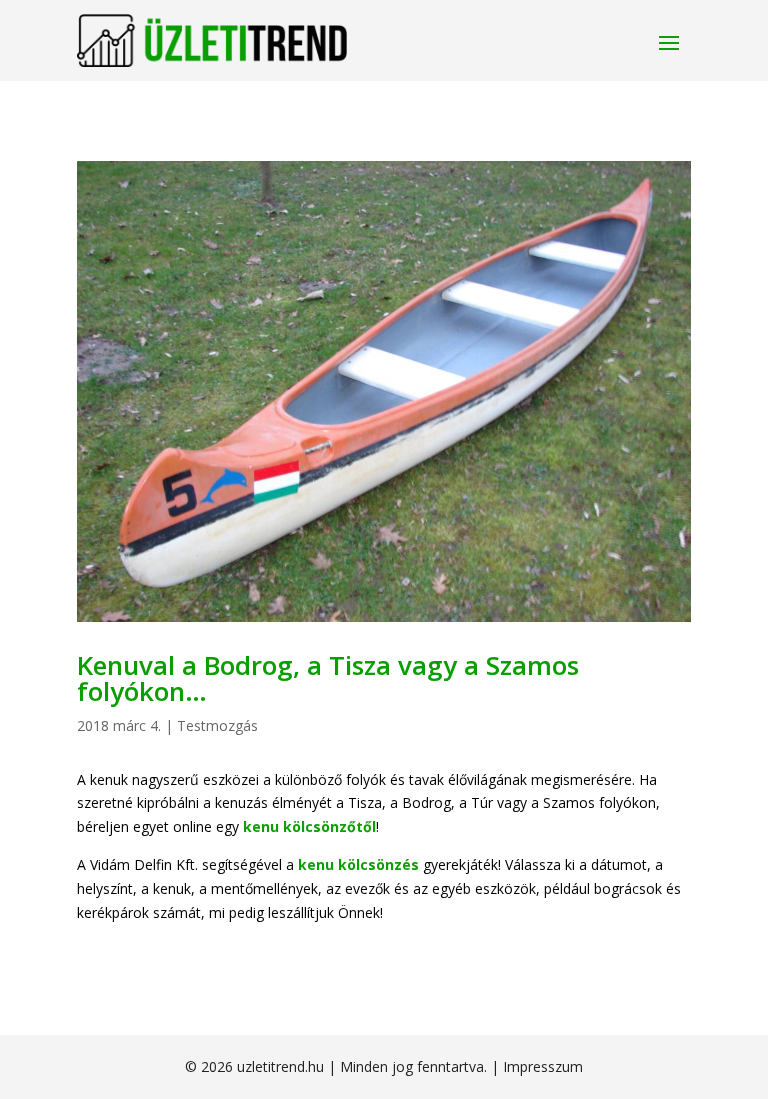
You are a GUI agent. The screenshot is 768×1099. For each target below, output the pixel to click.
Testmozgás (217, 725)
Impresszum (543, 1066)
